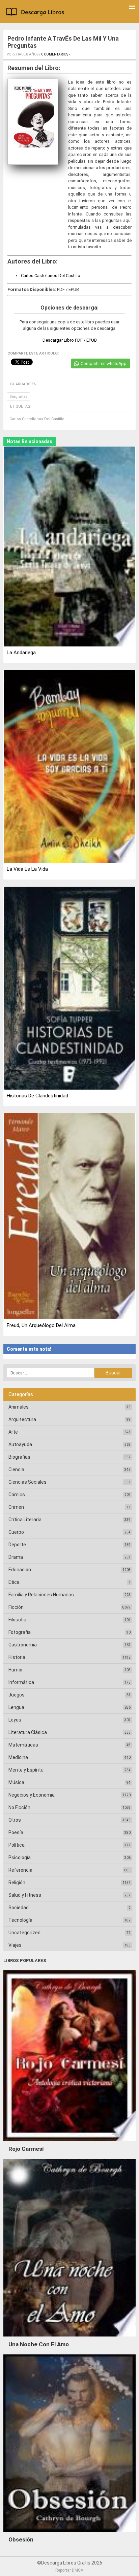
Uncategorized (24, 1933)
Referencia (20, 1870)
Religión (17, 1883)
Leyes (15, 1720)
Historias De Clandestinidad (37, 1096)
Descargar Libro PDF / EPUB (70, 340)
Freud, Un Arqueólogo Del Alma (41, 1325)
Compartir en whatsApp (104, 363)
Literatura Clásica (28, 1732)
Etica (14, 1582)
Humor (16, 1670)
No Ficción (19, 1807)
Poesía (16, 1832)
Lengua (16, 1707)
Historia (17, 1657)
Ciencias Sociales (27, 1482)
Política (17, 1845)
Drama (16, 1557)
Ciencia (16, 1469)
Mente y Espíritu (26, 1770)
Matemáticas (23, 1745)
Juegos (17, 1695)
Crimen (16, 1507)
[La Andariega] (69, 547)
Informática (21, 1682)
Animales (19, 1407)
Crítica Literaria (25, 1520)
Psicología (20, 1857)
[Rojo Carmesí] (69, 2143)
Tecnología (20, 1920)
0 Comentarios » (56, 54)
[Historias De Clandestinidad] (69, 989)
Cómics (17, 1495)
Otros (15, 1820)
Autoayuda (20, 1444)
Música (16, 1782)
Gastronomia (23, 1645)
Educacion (20, 1570)
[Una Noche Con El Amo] (69, 2338)
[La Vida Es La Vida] (69, 767)
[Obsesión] (69, 2533)
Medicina (18, 1757)
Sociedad (19, 1908)
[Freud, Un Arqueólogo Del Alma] (69, 1217)
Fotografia (20, 1632)
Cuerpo (16, 1532)
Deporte (17, 1545)
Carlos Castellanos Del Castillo (51, 276)
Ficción (16, 1607)
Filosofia (17, 1620)
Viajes (15, 1945)
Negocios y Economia (32, 1795)
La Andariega (21, 653)
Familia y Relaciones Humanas (41, 1595)
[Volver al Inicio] (36, 13)
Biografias (19, 397)
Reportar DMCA (69, 2570)
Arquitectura (22, 1419)
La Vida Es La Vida (27, 869)
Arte (13, 1432)
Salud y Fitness (25, 1895)
